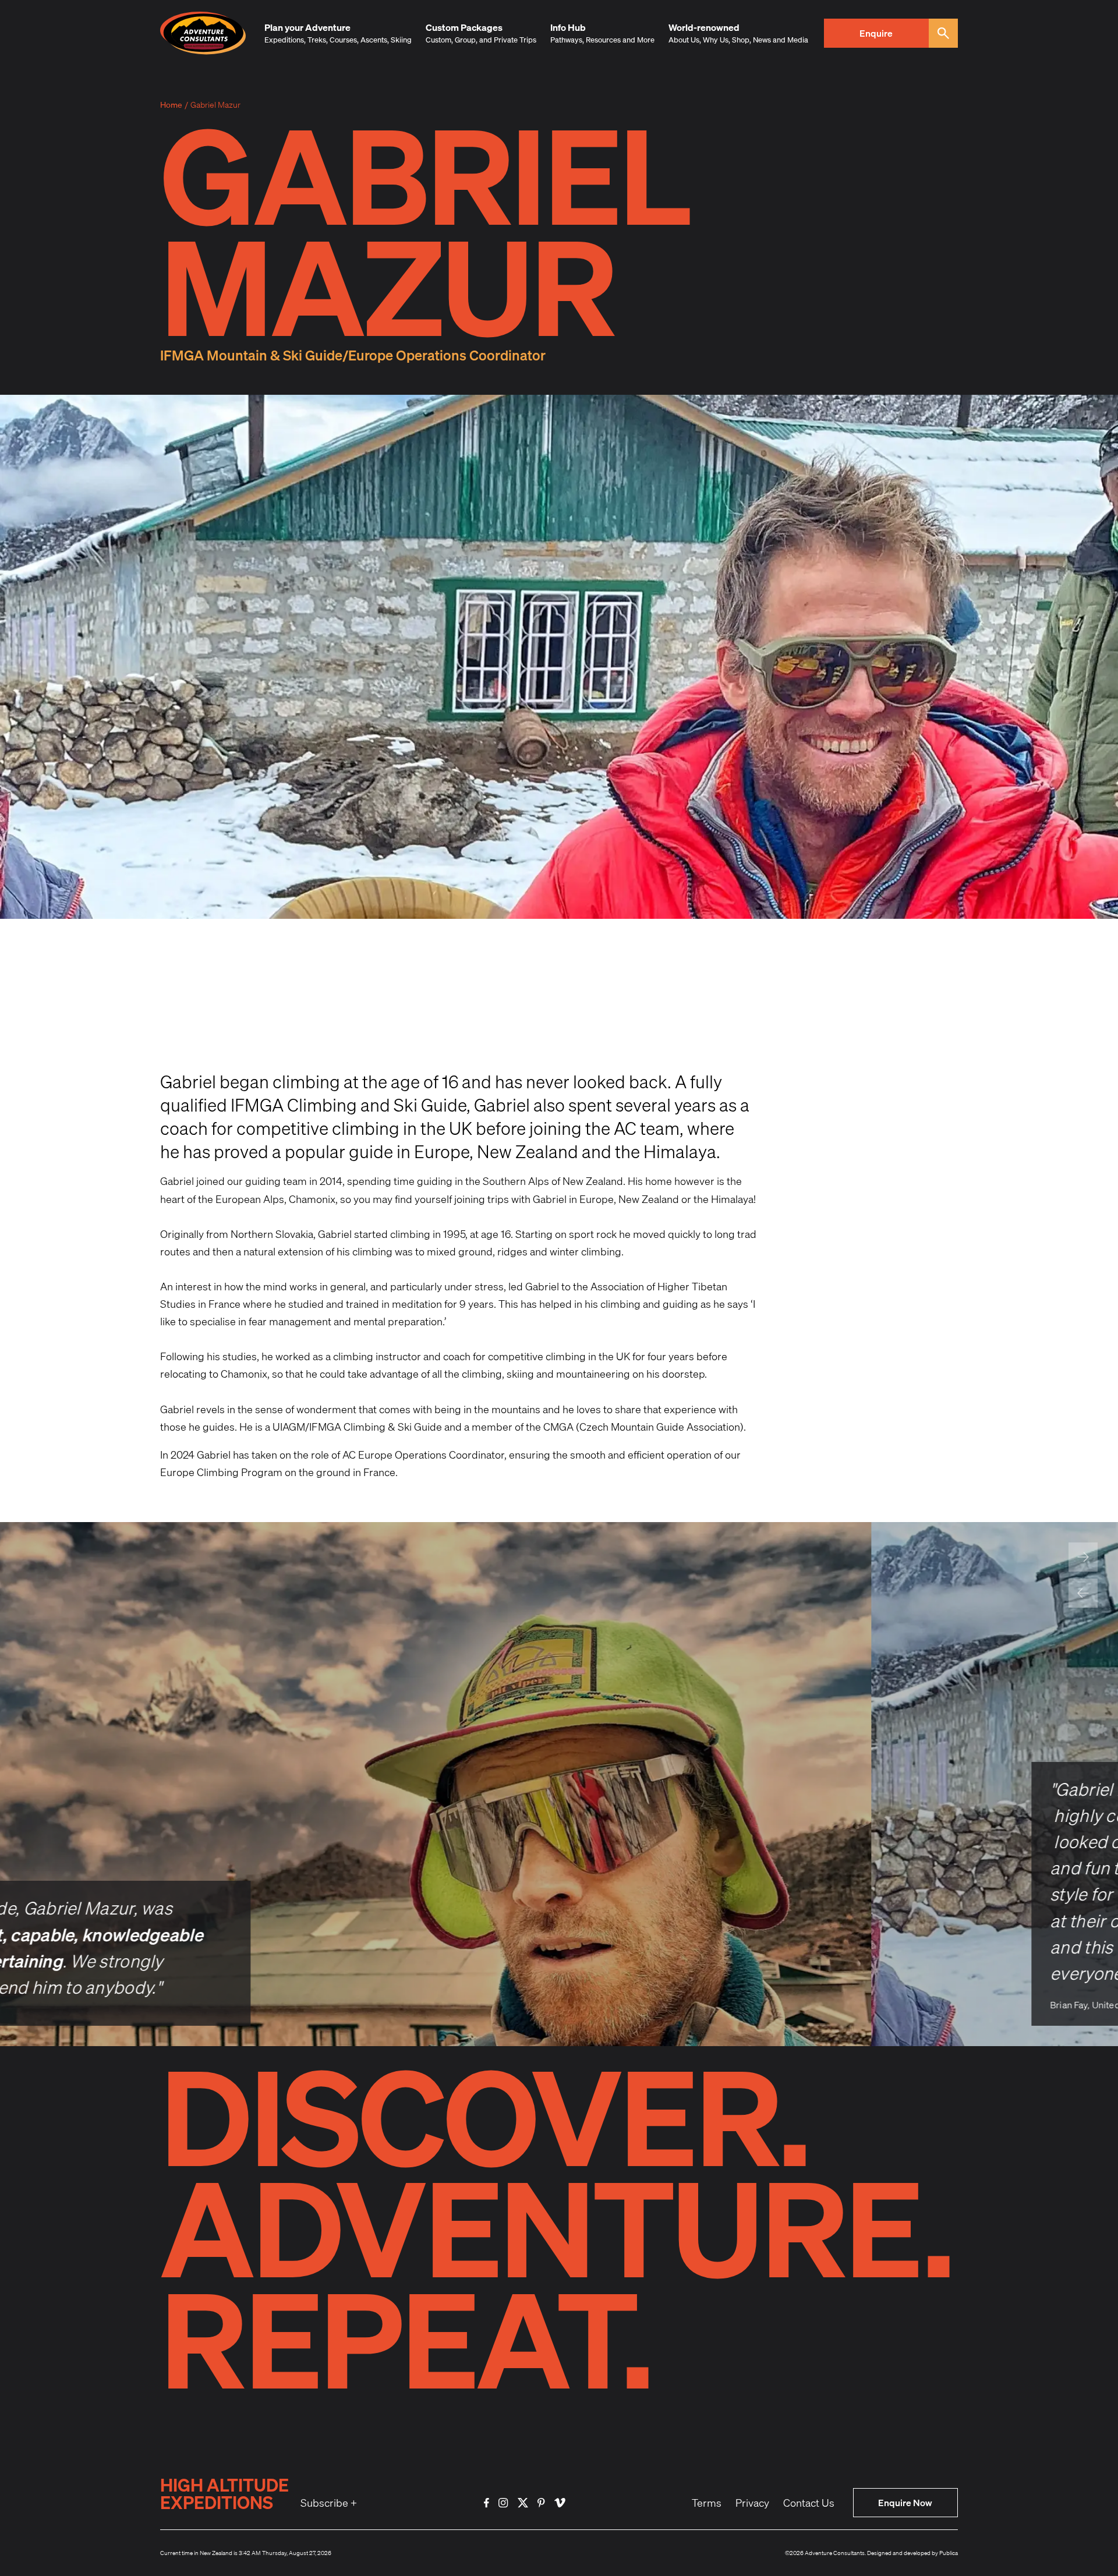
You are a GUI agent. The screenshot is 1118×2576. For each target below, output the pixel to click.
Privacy (752, 2503)
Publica (949, 2553)
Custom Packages (464, 27)
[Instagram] (503, 2503)
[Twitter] (523, 2503)
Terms (707, 2503)
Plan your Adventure (307, 27)
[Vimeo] (560, 2503)
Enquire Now (905, 2502)
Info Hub (568, 27)
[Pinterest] (541, 2503)
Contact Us (809, 2503)
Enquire (876, 33)
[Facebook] (487, 2503)
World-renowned (704, 27)
